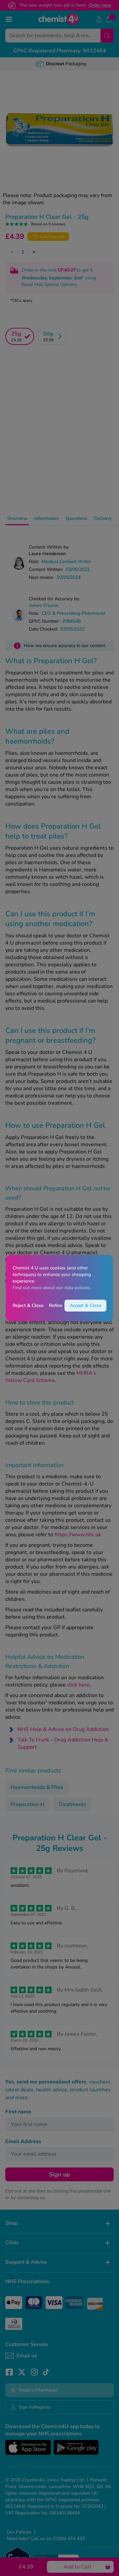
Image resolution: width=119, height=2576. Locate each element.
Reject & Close (28, 1305)
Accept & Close (85, 1305)
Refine (56, 1305)
